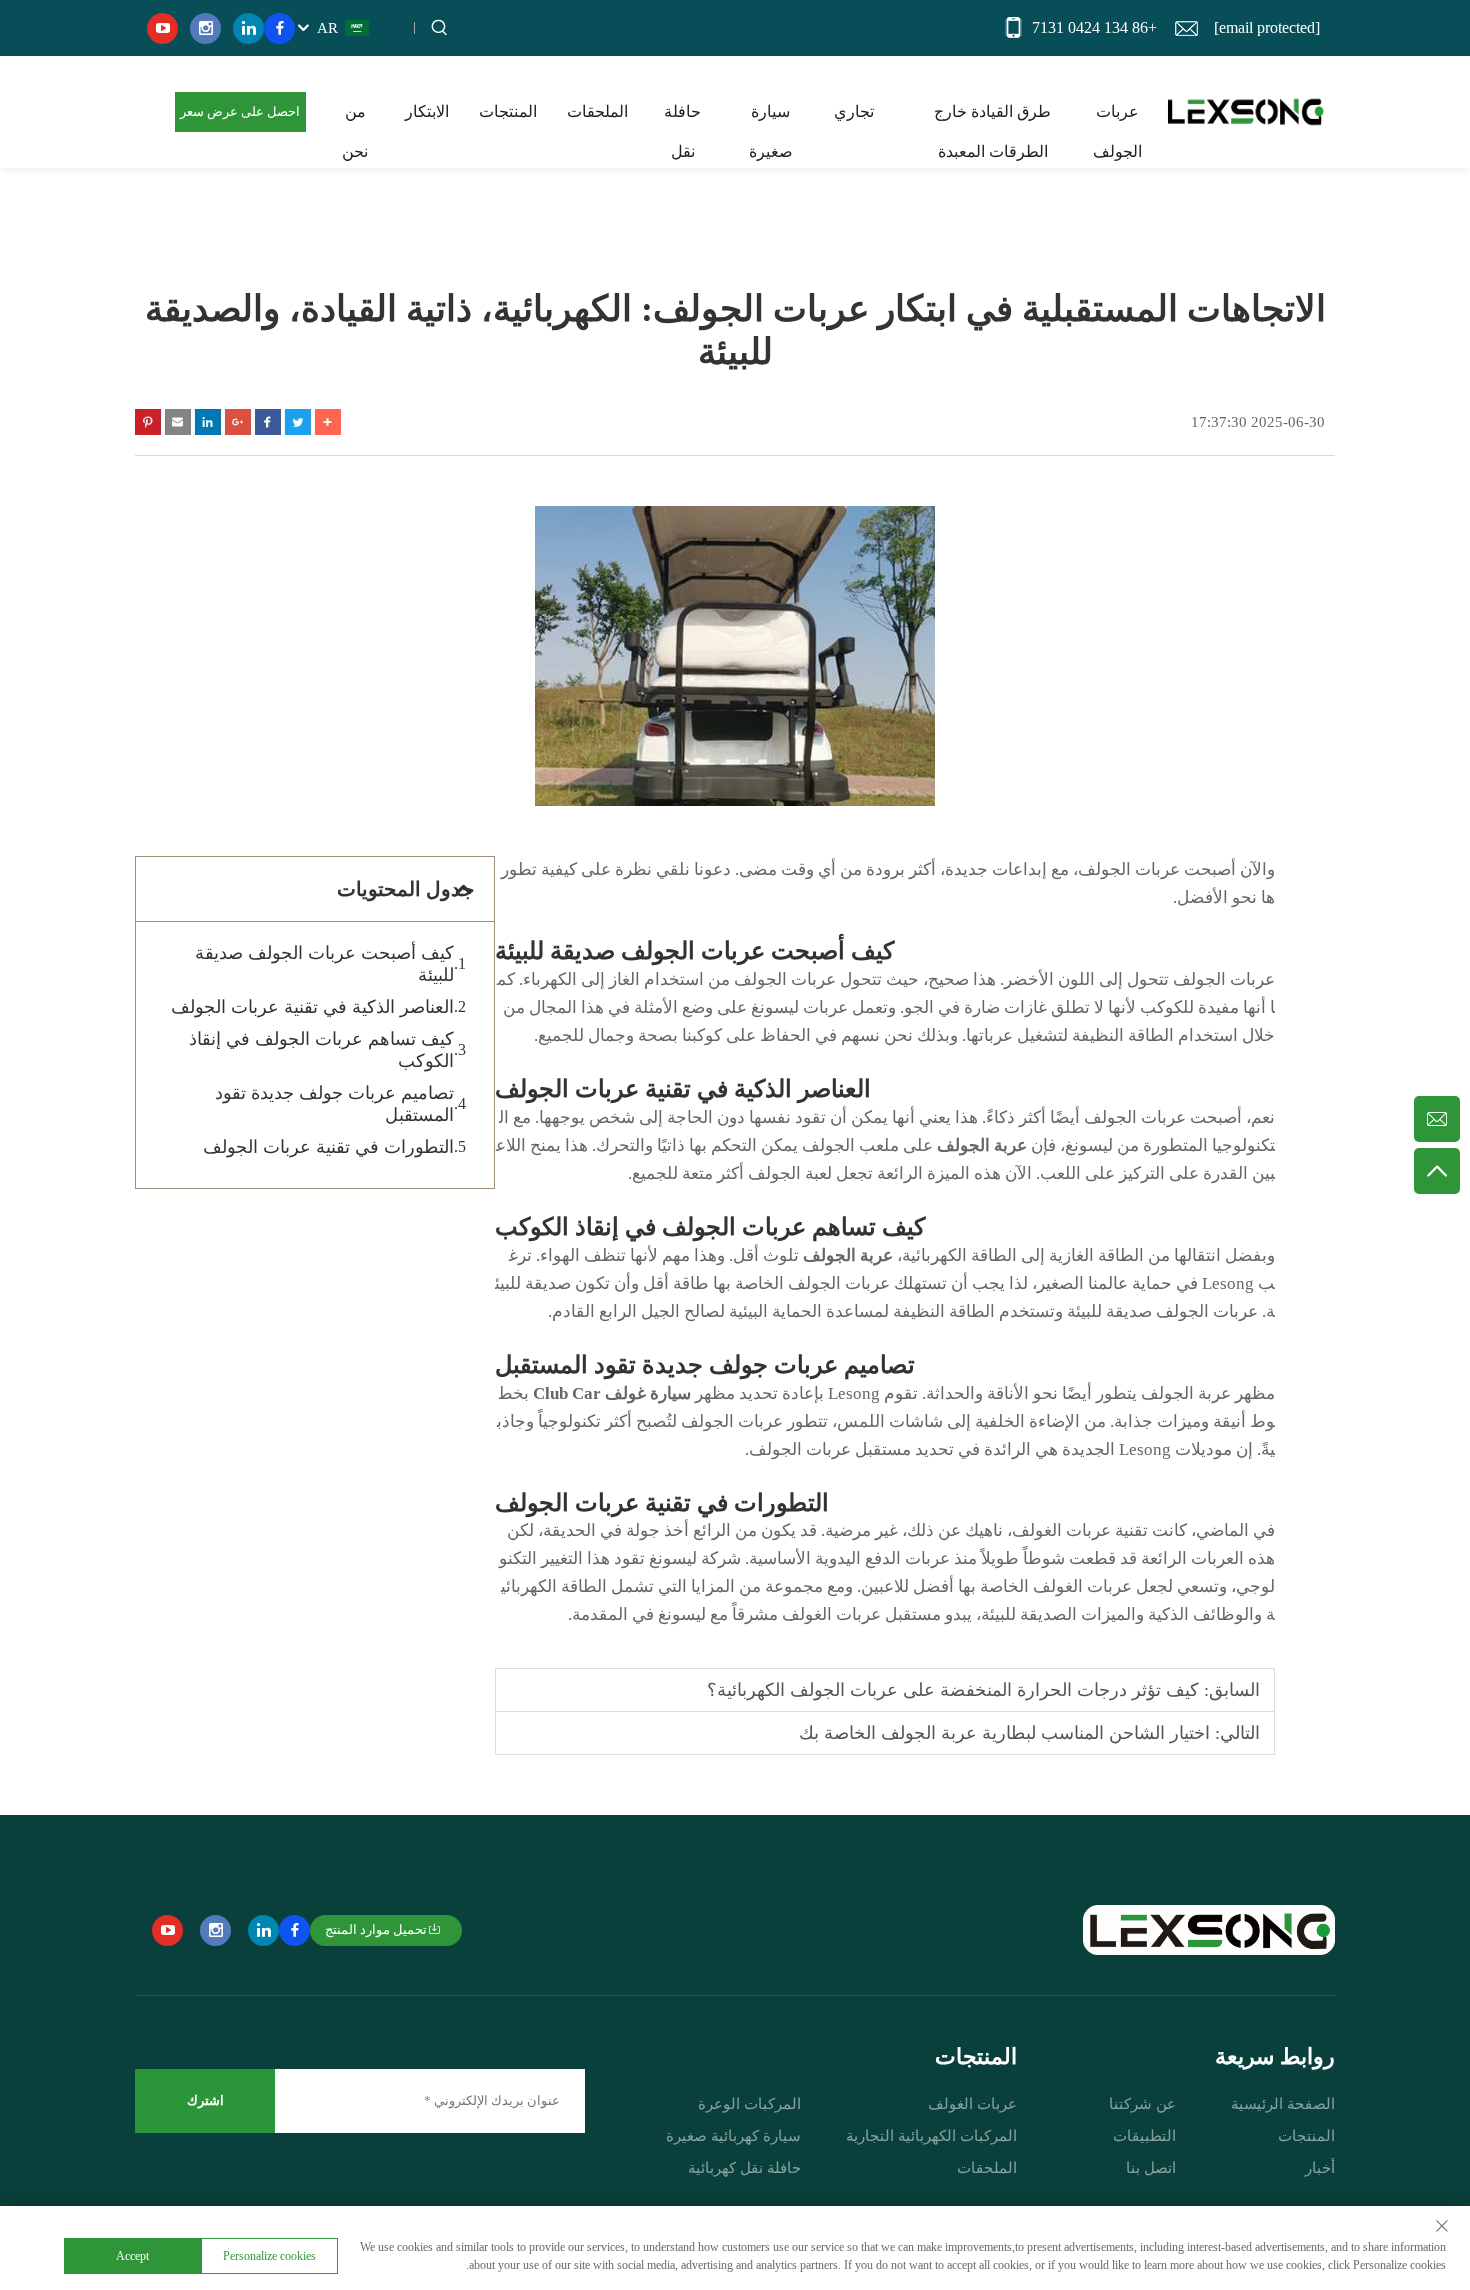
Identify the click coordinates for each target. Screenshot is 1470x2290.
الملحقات (597, 111)
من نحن (355, 117)
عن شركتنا (1142, 2104)
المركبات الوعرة (749, 2104)
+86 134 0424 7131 (1094, 27)
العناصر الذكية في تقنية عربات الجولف (312, 1007)
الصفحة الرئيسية (1283, 2104)
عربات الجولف (1117, 117)
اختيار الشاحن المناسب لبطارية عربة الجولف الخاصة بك (1004, 1733)
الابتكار (427, 111)
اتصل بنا (1151, 2168)
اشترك (205, 2100)
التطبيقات (1144, 2136)
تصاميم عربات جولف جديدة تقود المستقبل (334, 1104)
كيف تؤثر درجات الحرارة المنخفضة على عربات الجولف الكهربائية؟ (953, 1690)
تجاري (854, 111)
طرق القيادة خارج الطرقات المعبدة (992, 117)
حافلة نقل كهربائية (744, 2168)
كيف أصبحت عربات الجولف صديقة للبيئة (324, 964)
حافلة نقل (682, 117)
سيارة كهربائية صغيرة (733, 2136)
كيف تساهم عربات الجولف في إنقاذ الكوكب (321, 1050)
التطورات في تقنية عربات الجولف (328, 1147)
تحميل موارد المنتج (376, 1929)
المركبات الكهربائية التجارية (931, 2136)
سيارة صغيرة (771, 117)
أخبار (1320, 2168)
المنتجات (508, 111)
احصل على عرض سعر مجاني (240, 118)
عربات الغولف (972, 2104)
